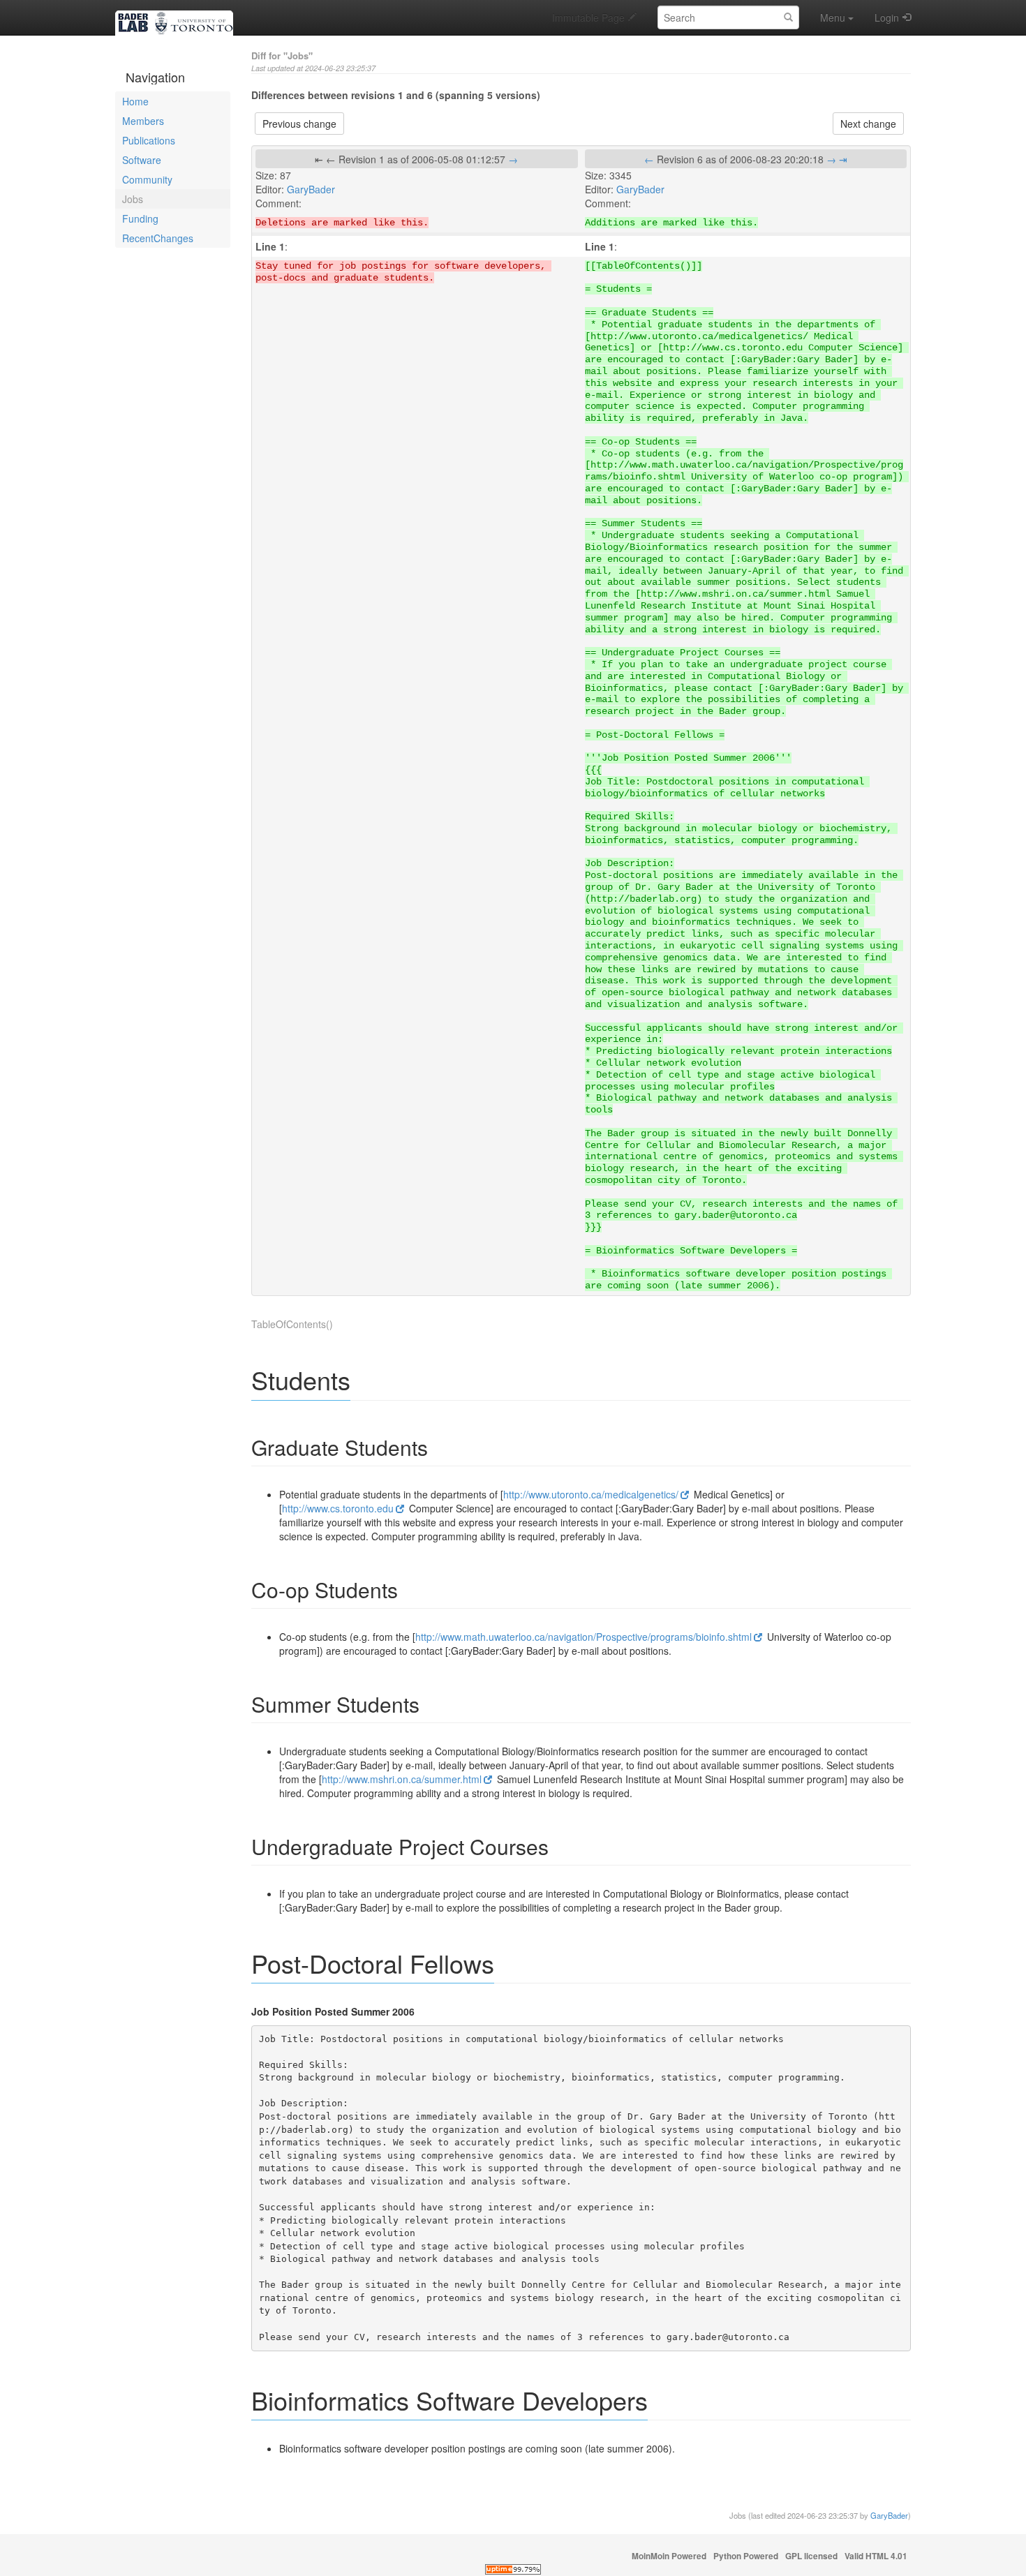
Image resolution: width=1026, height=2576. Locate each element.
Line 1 (270, 246)
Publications (149, 140)
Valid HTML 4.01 (876, 2556)
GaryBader (311, 189)
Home (135, 101)
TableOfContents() (292, 1324)
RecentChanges (158, 238)
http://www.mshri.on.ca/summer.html (402, 1779)
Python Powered (746, 2556)
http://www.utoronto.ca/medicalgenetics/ (591, 1494)
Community (147, 179)
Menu (833, 17)
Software (142, 160)
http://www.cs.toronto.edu (338, 1508)
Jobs (133, 199)
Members (143, 121)
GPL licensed (811, 2556)
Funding (140, 218)
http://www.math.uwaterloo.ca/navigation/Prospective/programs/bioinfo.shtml (583, 1637)
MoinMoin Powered (669, 2556)
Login (887, 17)
